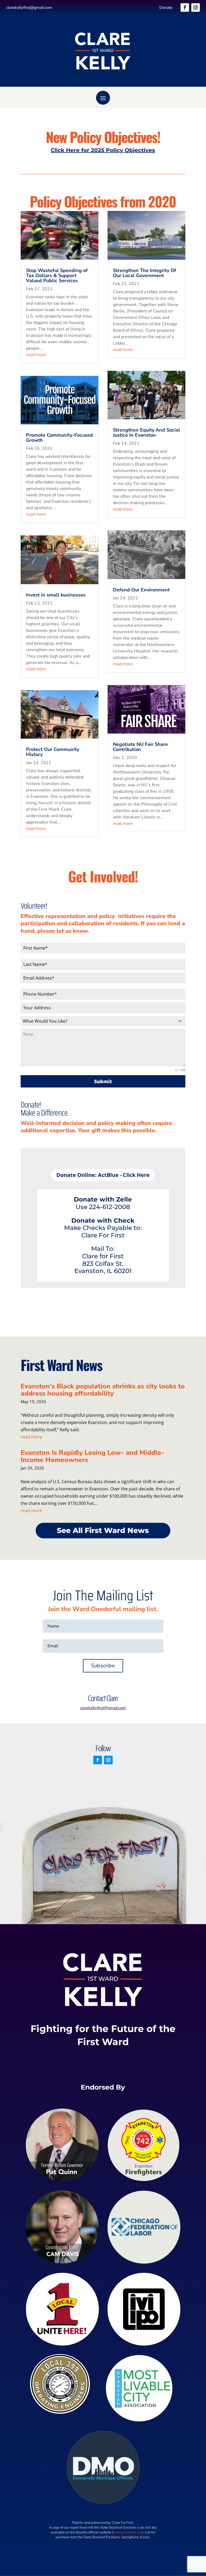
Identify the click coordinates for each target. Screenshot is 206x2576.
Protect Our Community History (53, 752)
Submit (103, 1081)
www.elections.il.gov (129, 2532)
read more (36, 355)
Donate (166, 7)
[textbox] (98, 1021)
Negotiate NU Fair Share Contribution (140, 747)
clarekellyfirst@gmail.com (29, 7)
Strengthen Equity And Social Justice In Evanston (146, 433)
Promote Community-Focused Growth (59, 438)
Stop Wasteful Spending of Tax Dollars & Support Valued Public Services (57, 275)
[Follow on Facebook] (185, 7)
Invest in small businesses (56, 595)
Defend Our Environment (141, 590)
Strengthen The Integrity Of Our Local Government (145, 273)
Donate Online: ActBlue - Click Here (103, 1175)
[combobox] (103, 1021)
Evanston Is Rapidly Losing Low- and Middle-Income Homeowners (92, 1456)
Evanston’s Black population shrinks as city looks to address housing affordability (103, 1390)
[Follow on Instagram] (196, 7)
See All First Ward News (103, 1530)
